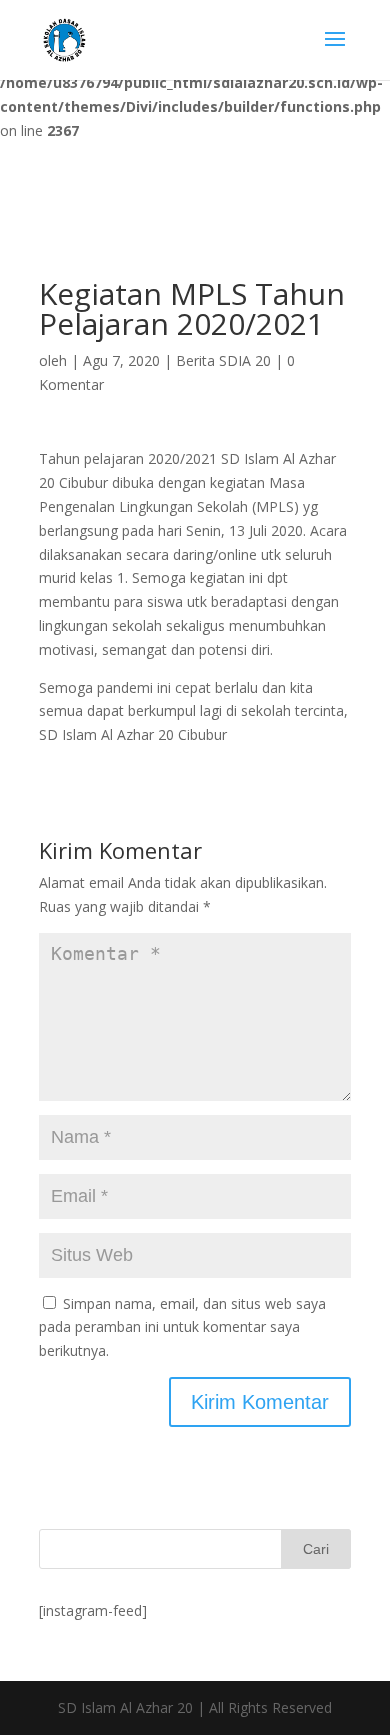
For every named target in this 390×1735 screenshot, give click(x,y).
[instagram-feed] (93, 1610)
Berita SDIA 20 (223, 360)
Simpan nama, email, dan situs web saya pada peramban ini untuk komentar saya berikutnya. (182, 1327)
